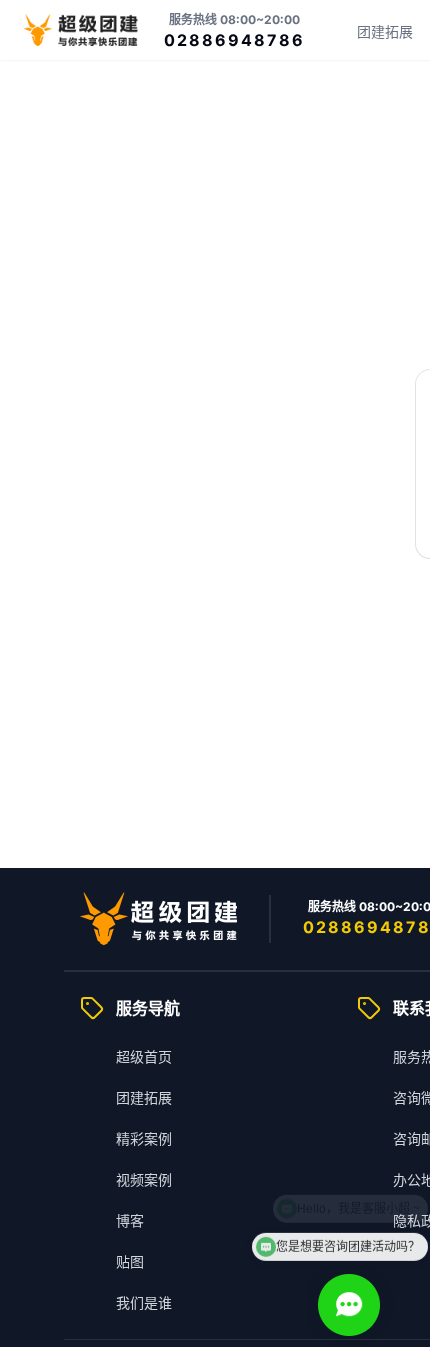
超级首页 (144, 1056)
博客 (130, 1220)
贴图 (130, 1261)
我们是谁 (144, 1302)
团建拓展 (385, 31)
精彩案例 (144, 1138)
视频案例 (144, 1179)
